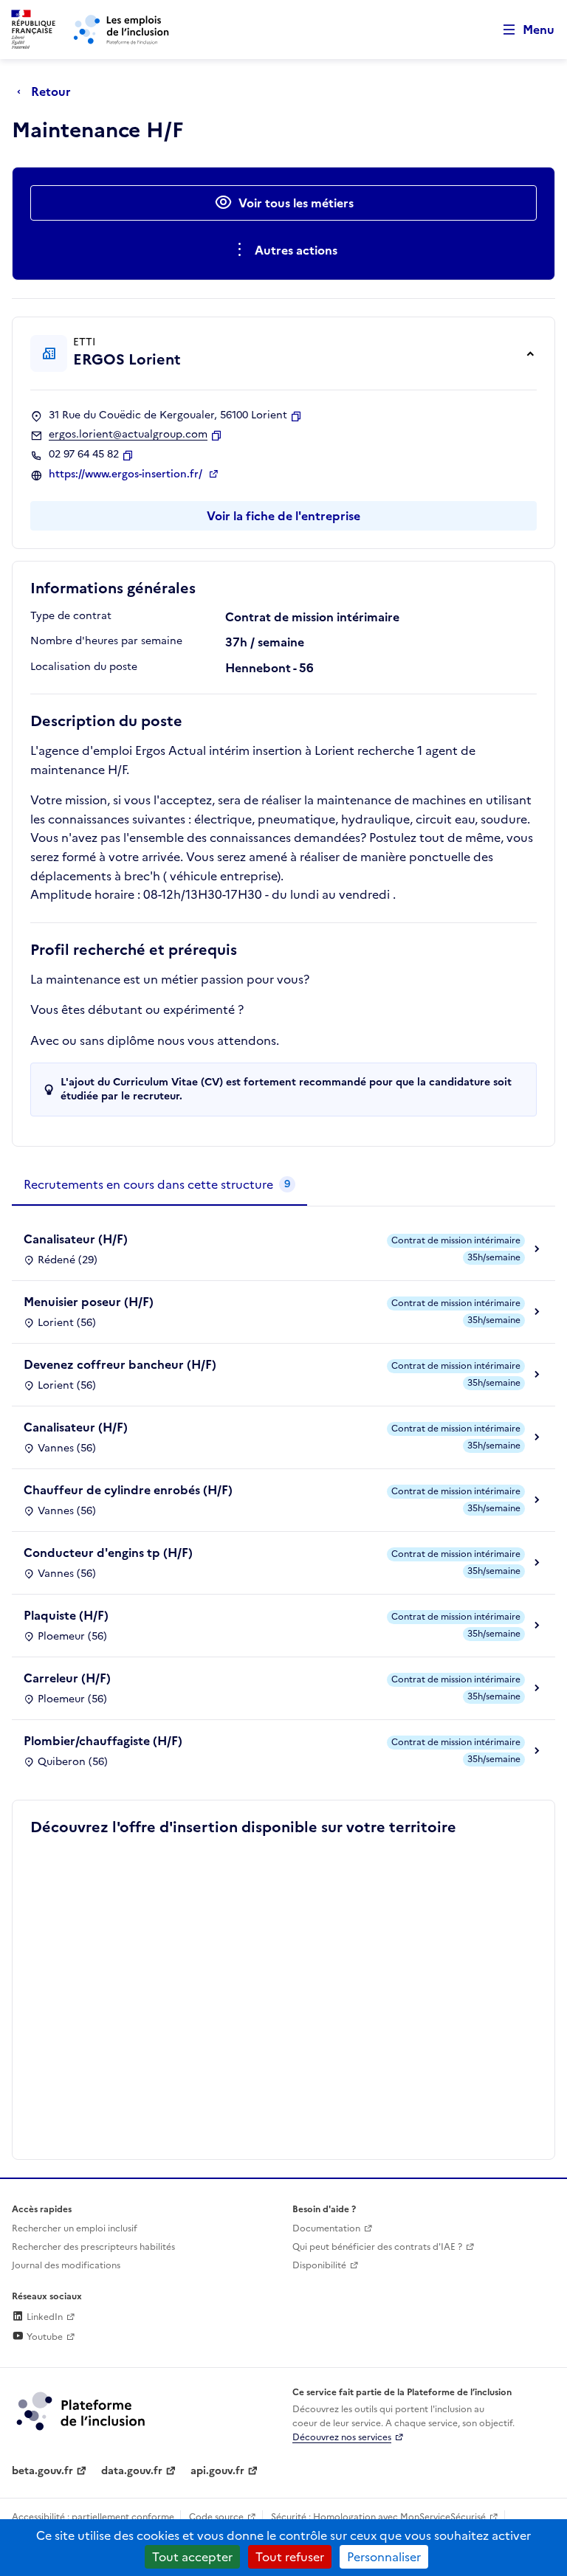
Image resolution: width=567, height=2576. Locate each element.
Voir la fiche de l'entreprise (283, 516)
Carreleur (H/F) (67, 1678)
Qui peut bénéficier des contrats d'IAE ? (377, 2247)
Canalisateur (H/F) (76, 1239)
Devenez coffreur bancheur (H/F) (120, 1364)
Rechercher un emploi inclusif (75, 2228)
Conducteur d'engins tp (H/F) (108, 1553)
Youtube (44, 2337)
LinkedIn (44, 2317)
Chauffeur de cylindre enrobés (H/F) (128, 1490)
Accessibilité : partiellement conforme (93, 2517)
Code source (216, 2517)
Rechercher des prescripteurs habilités (93, 2247)
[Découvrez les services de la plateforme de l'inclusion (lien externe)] (82, 2410)
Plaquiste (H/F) (66, 1615)
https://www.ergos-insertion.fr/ (127, 474)
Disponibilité (319, 2265)
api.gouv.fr (217, 2471)
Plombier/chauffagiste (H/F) (103, 1741)
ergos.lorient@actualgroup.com (128, 435)
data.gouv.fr (132, 2471)
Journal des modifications (66, 2265)
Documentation (326, 2228)
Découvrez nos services (342, 2437)
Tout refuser (290, 2557)
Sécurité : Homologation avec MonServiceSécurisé (378, 2517)
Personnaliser (384, 2557)
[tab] (159, 1185)
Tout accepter (192, 2557)
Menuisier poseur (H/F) (89, 1302)
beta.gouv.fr (42, 2471)
